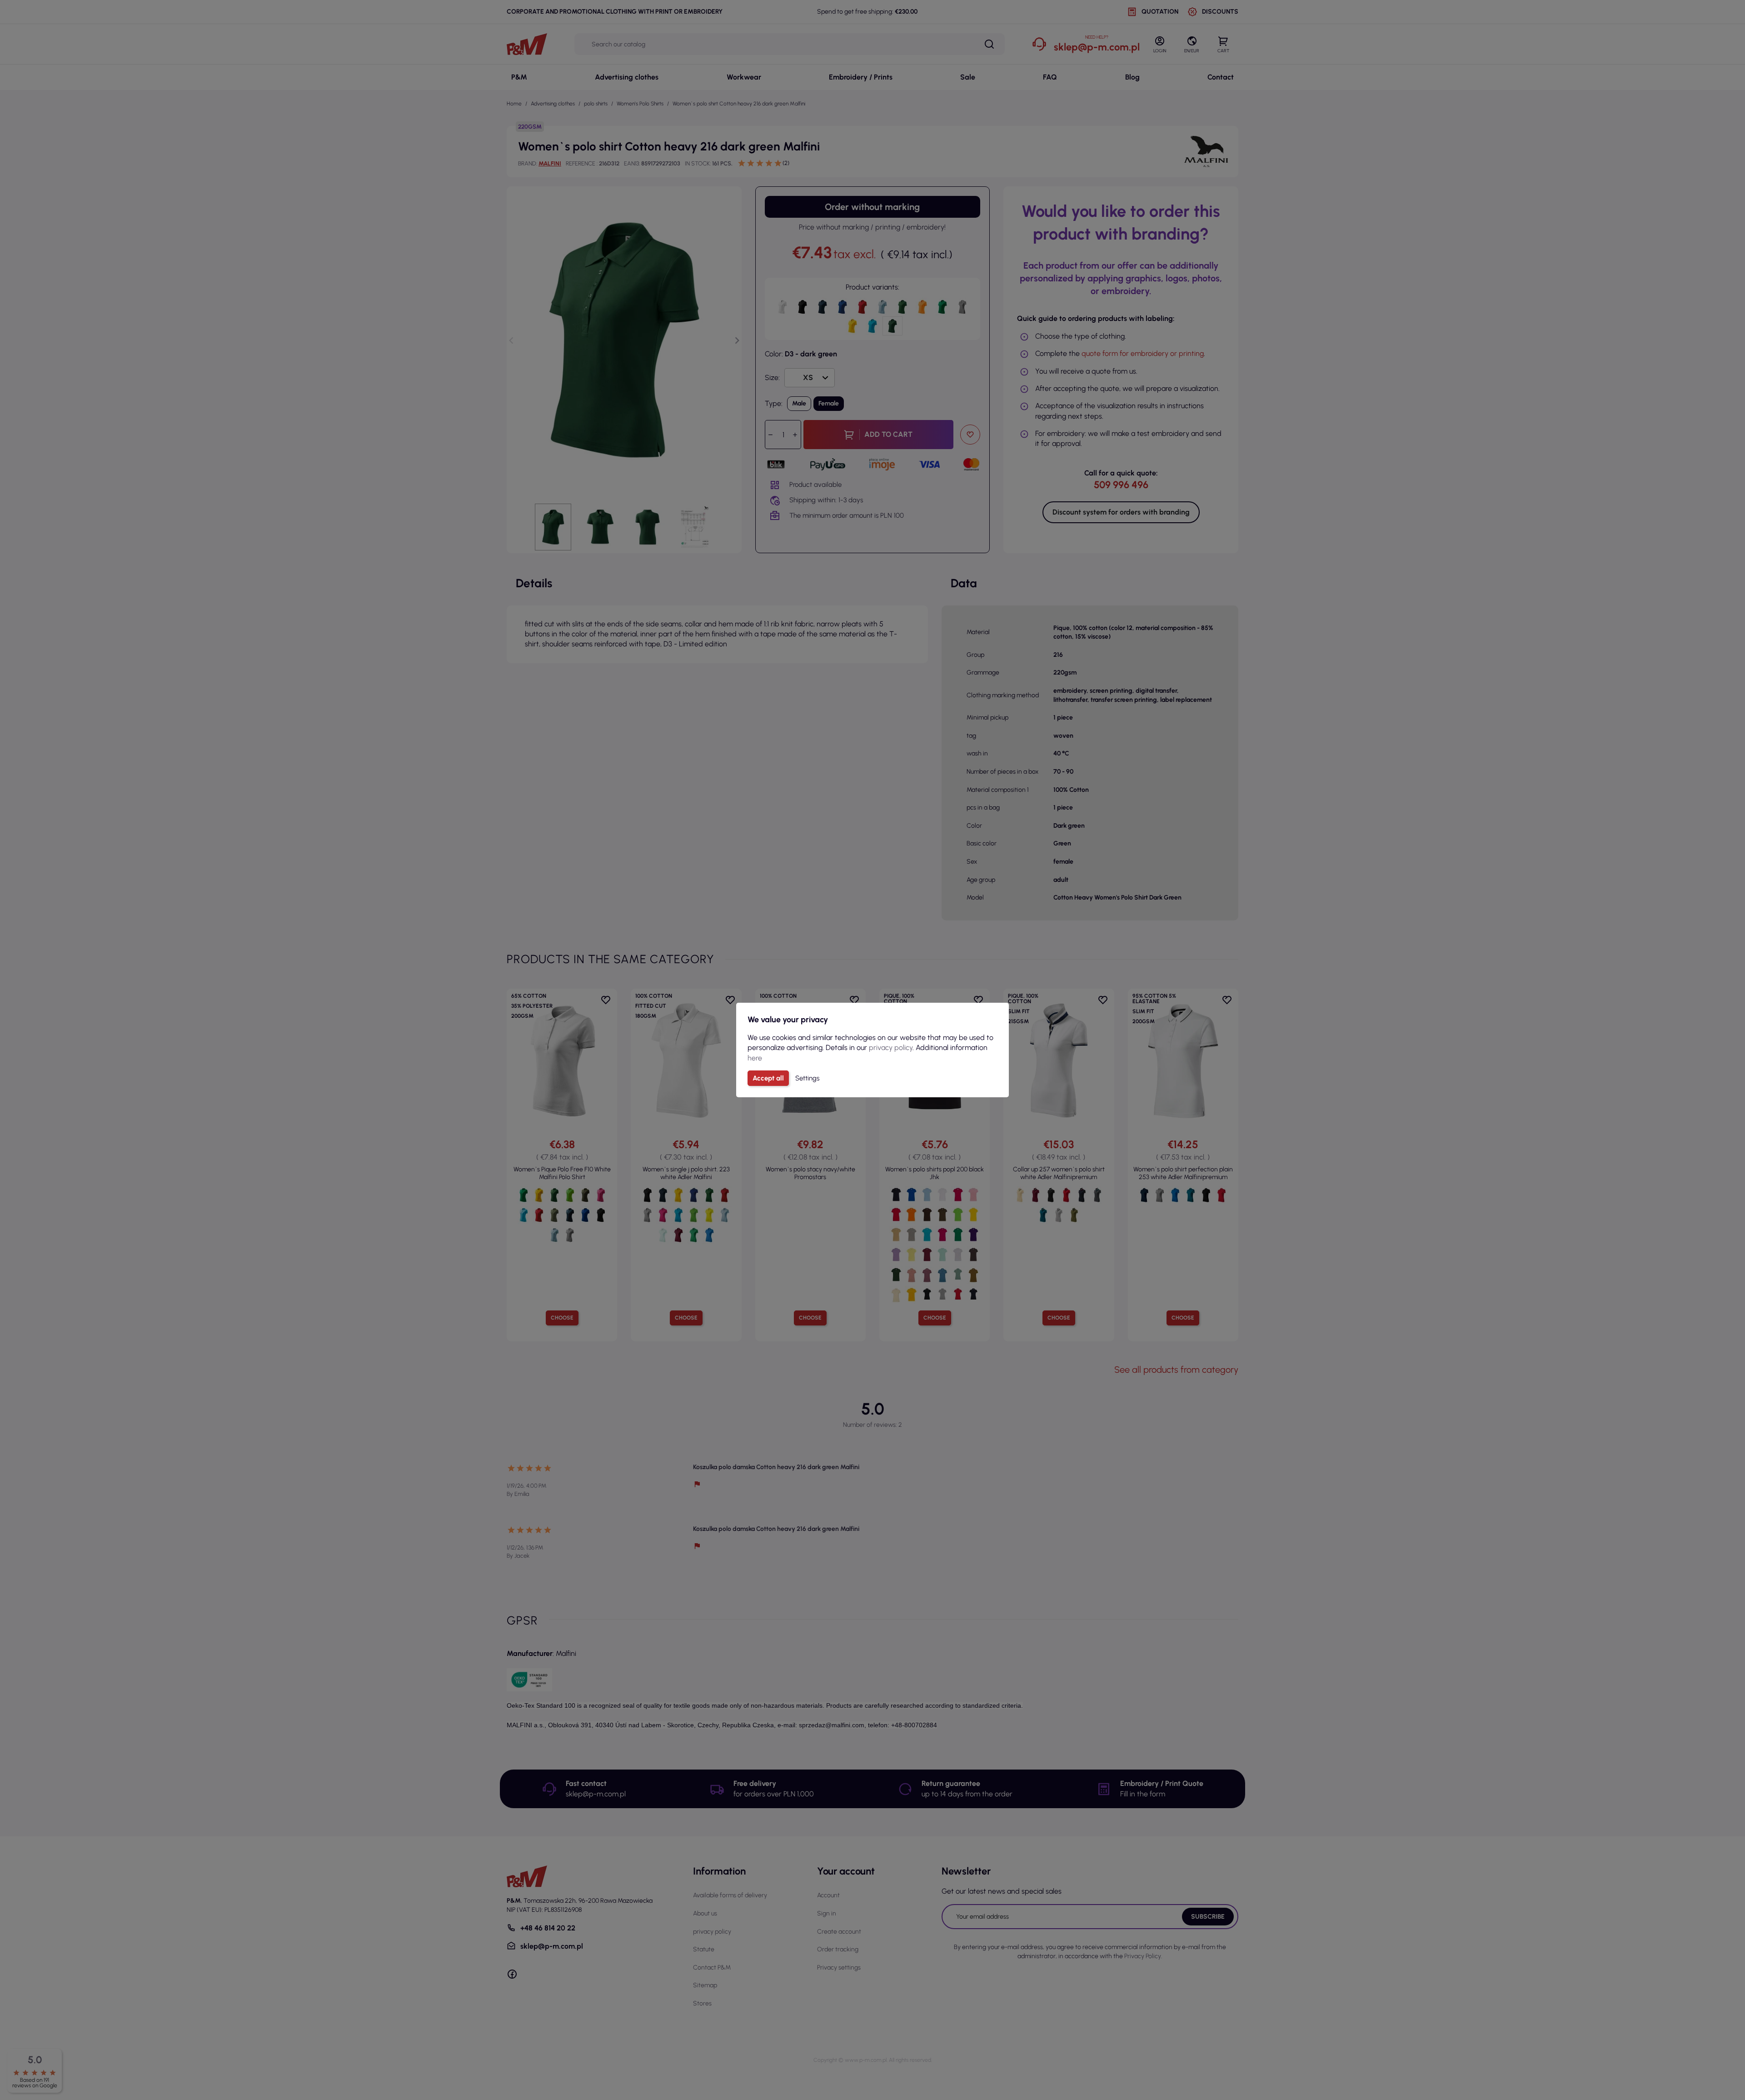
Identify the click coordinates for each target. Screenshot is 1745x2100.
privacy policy (891, 1047)
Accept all (768, 1078)
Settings (807, 1078)
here (755, 1058)
